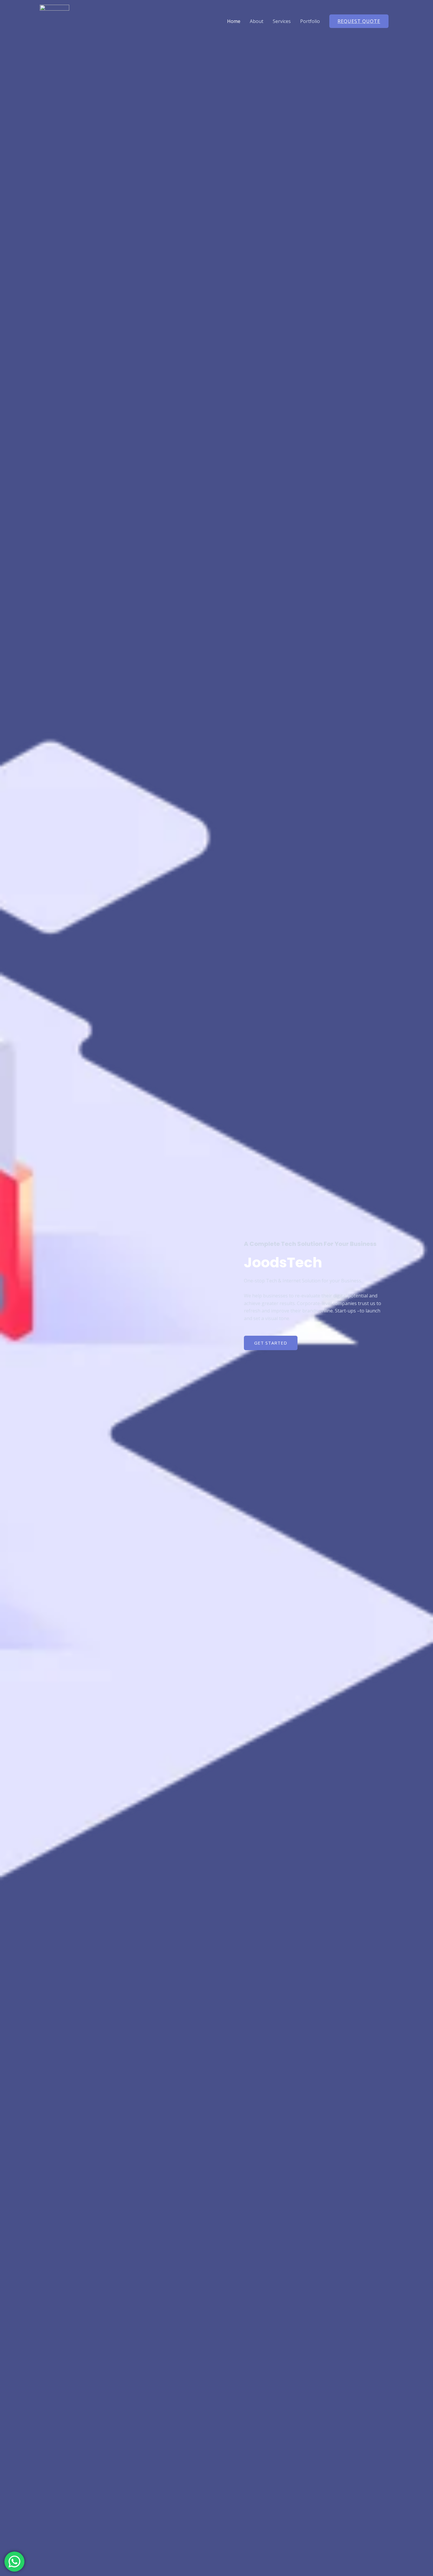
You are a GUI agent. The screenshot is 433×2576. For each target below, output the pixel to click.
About (257, 21)
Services (282, 21)
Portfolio (310, 21)
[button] (271, 1343)
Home (234, 21)
